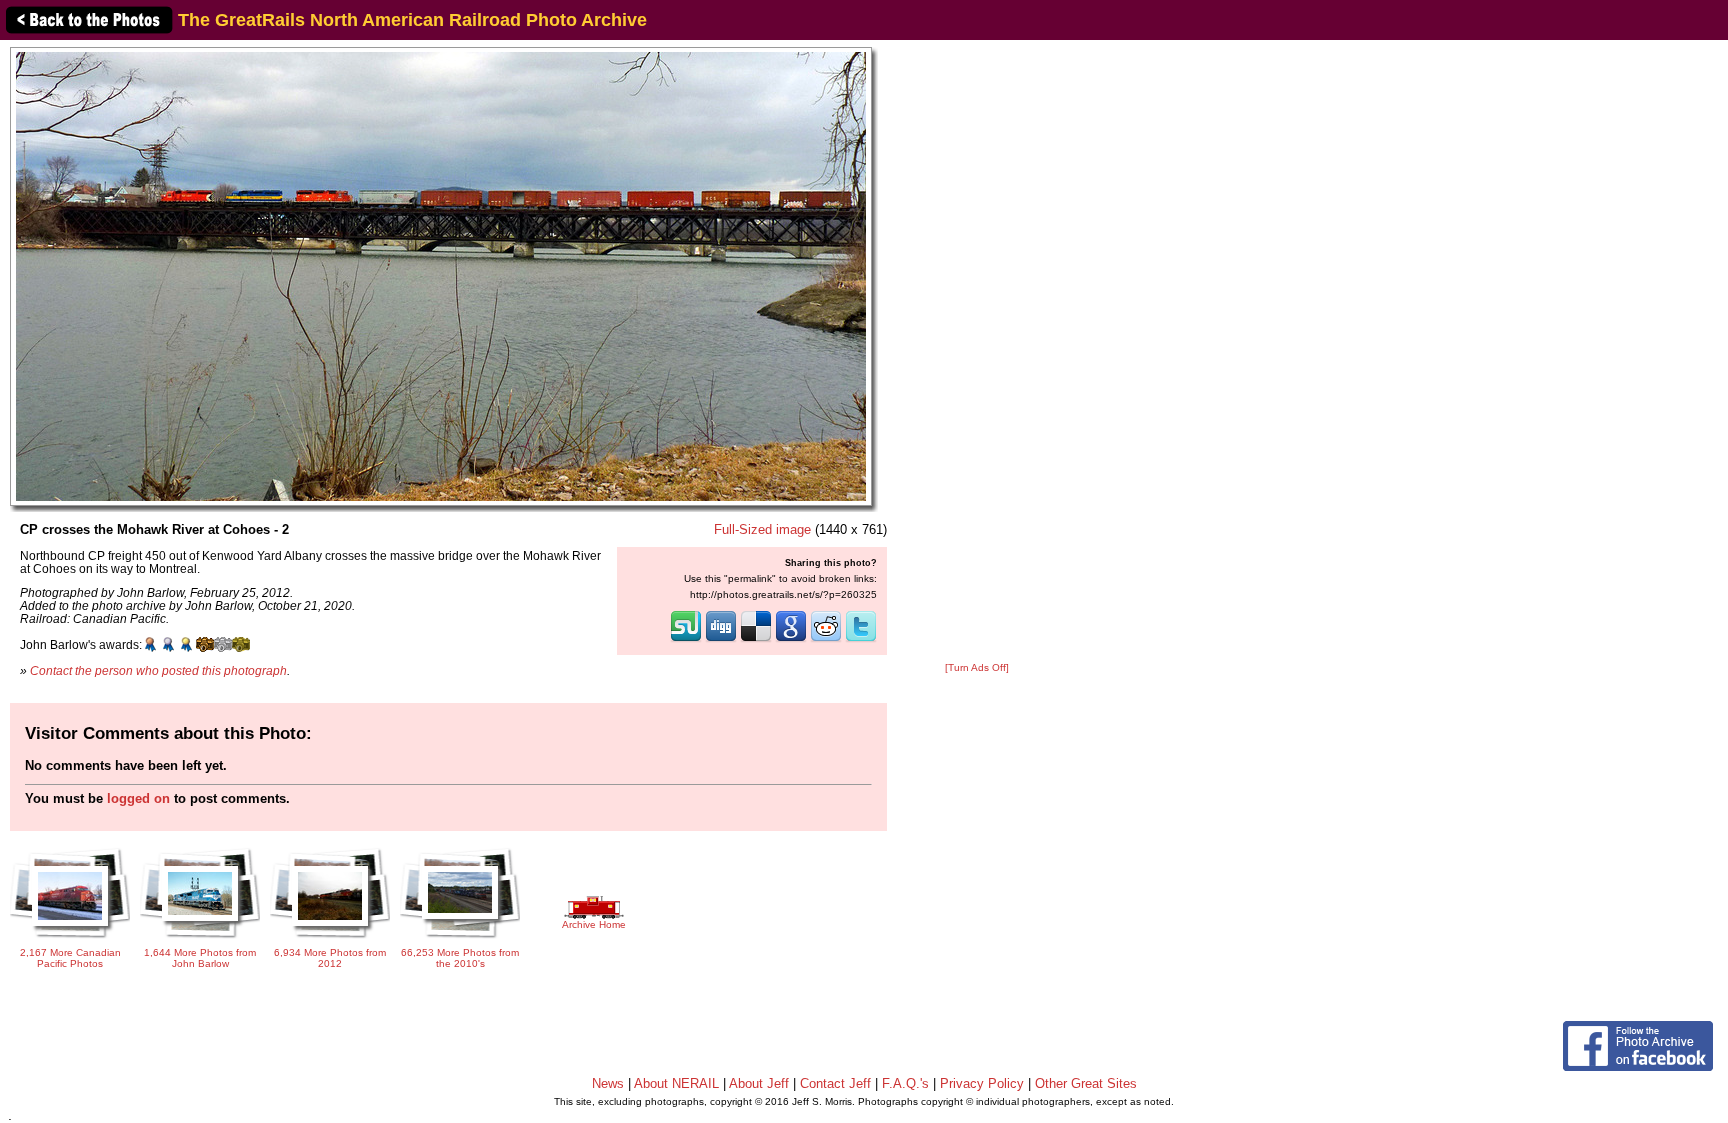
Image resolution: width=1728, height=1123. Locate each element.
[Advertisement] (977, 352)
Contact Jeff (835, 1083)
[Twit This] (861, 640)
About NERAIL (676, 1083)
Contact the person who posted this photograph (158, 670)
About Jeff (759, 1083)
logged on (138, 798)
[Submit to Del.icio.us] (756, 640)
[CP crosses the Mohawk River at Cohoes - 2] (441, 275)
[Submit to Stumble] (686, 640)
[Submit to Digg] (721, 640)
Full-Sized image (762, 529)
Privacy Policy (982, 1083)
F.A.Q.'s (905, 1083)
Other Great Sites (1086, 1083)
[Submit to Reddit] (826, 640)
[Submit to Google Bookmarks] (791, 640)
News (608, 1083)
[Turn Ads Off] (977, 667)
